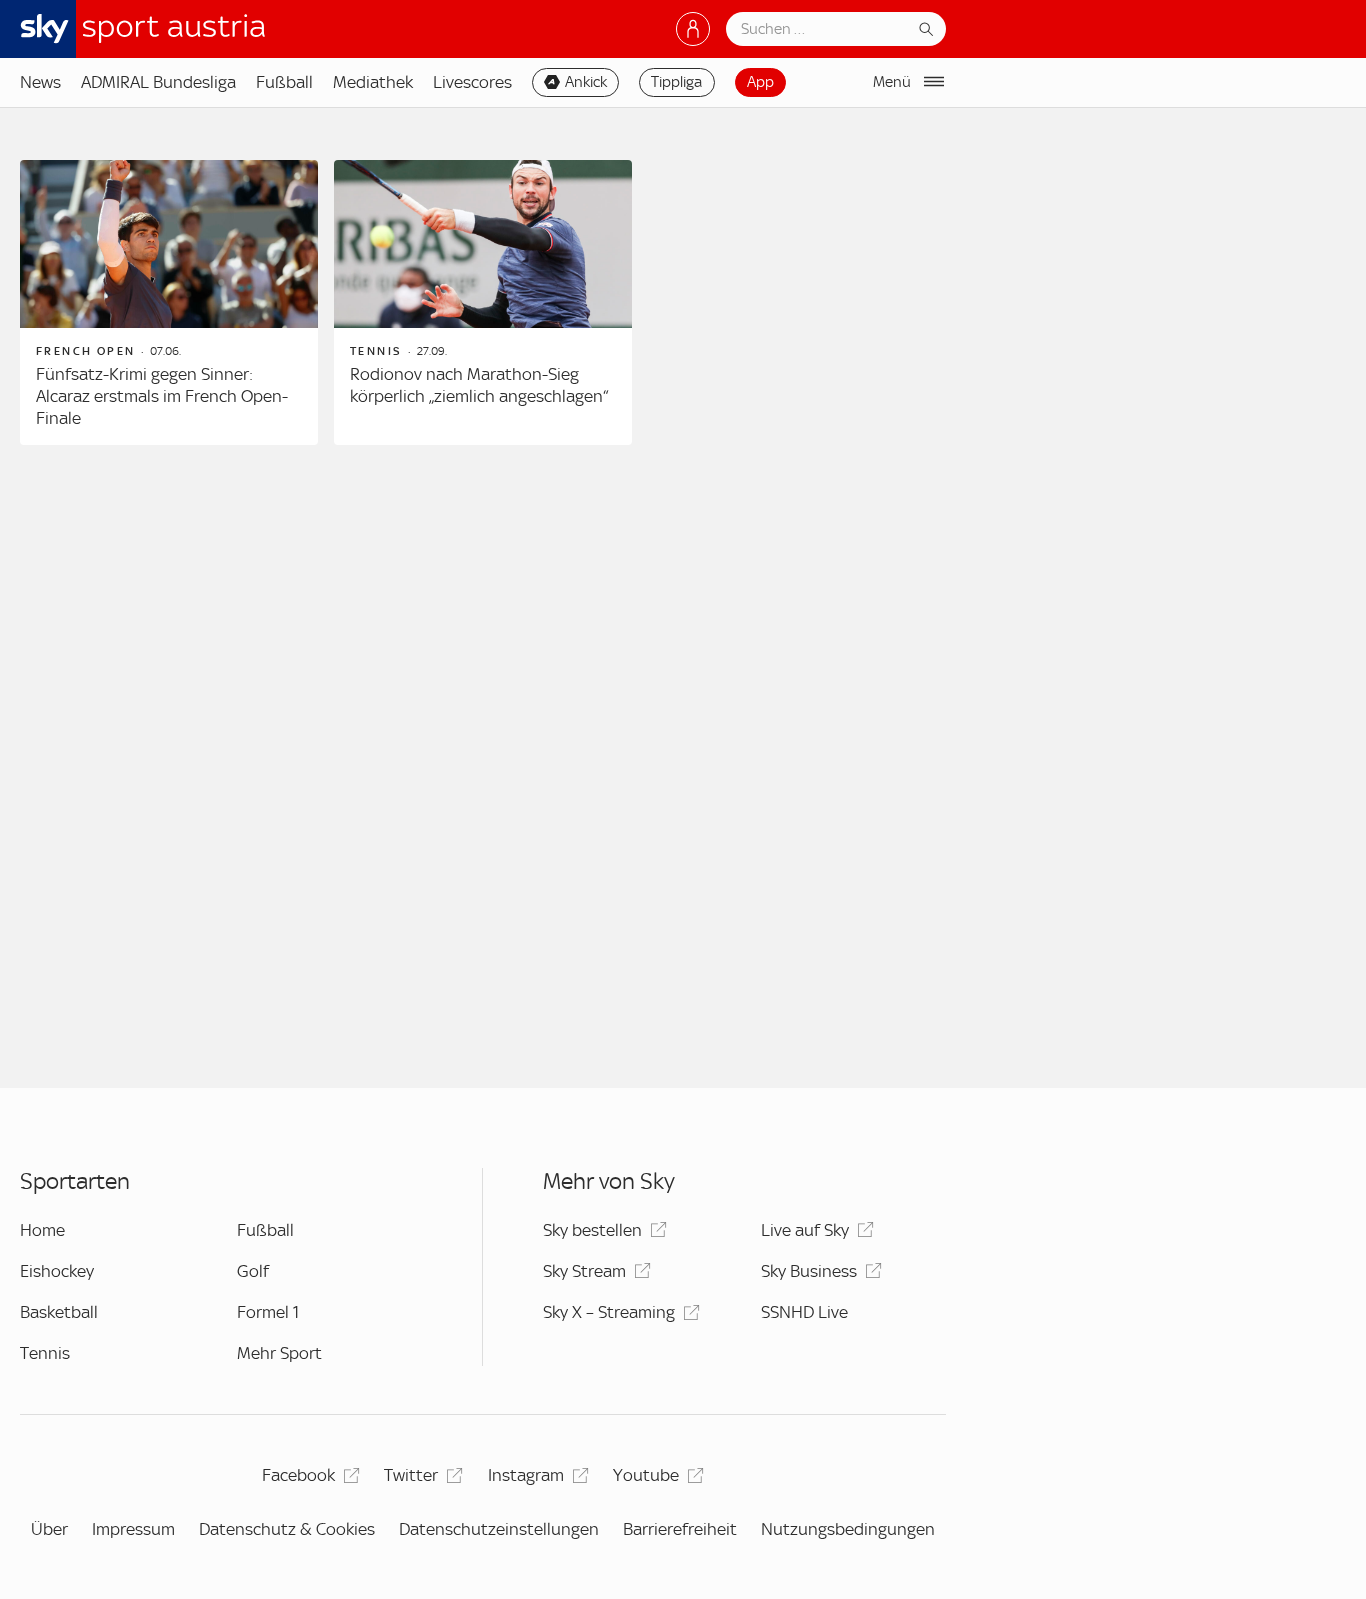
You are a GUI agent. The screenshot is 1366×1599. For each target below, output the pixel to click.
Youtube (646, 1475)
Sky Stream (584, 1271)
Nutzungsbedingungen (848, 1529)
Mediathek (373, 82)
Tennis (45, 1353)
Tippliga (676, 82)
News (40, 82)
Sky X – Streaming (609, 1312)
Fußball (284, 82)
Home (42, 1230)
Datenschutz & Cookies (287, 1529)
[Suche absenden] (926, 29)
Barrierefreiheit (680, 1529)
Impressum (133, 1529)
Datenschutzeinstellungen (499, 1529)
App (760, 82)
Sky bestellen (592, 1230)
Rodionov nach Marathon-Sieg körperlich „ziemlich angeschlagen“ (479, 385)
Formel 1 (268, 1312)
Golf (253, 1271)
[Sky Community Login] (693, 29)
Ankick (586, 82)
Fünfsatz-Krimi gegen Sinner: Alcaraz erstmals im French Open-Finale (162, 395)
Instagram (526, 1475)
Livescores (472, 82)
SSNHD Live (804, 1312)
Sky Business (809, 1271)
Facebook (298, 1475)
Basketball (59, 1312)
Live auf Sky (805, 1230)
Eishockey (57, 1271)
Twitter (411, 1475)
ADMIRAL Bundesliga (158, 82)
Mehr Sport (279, 1353)
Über (49, 1529)
